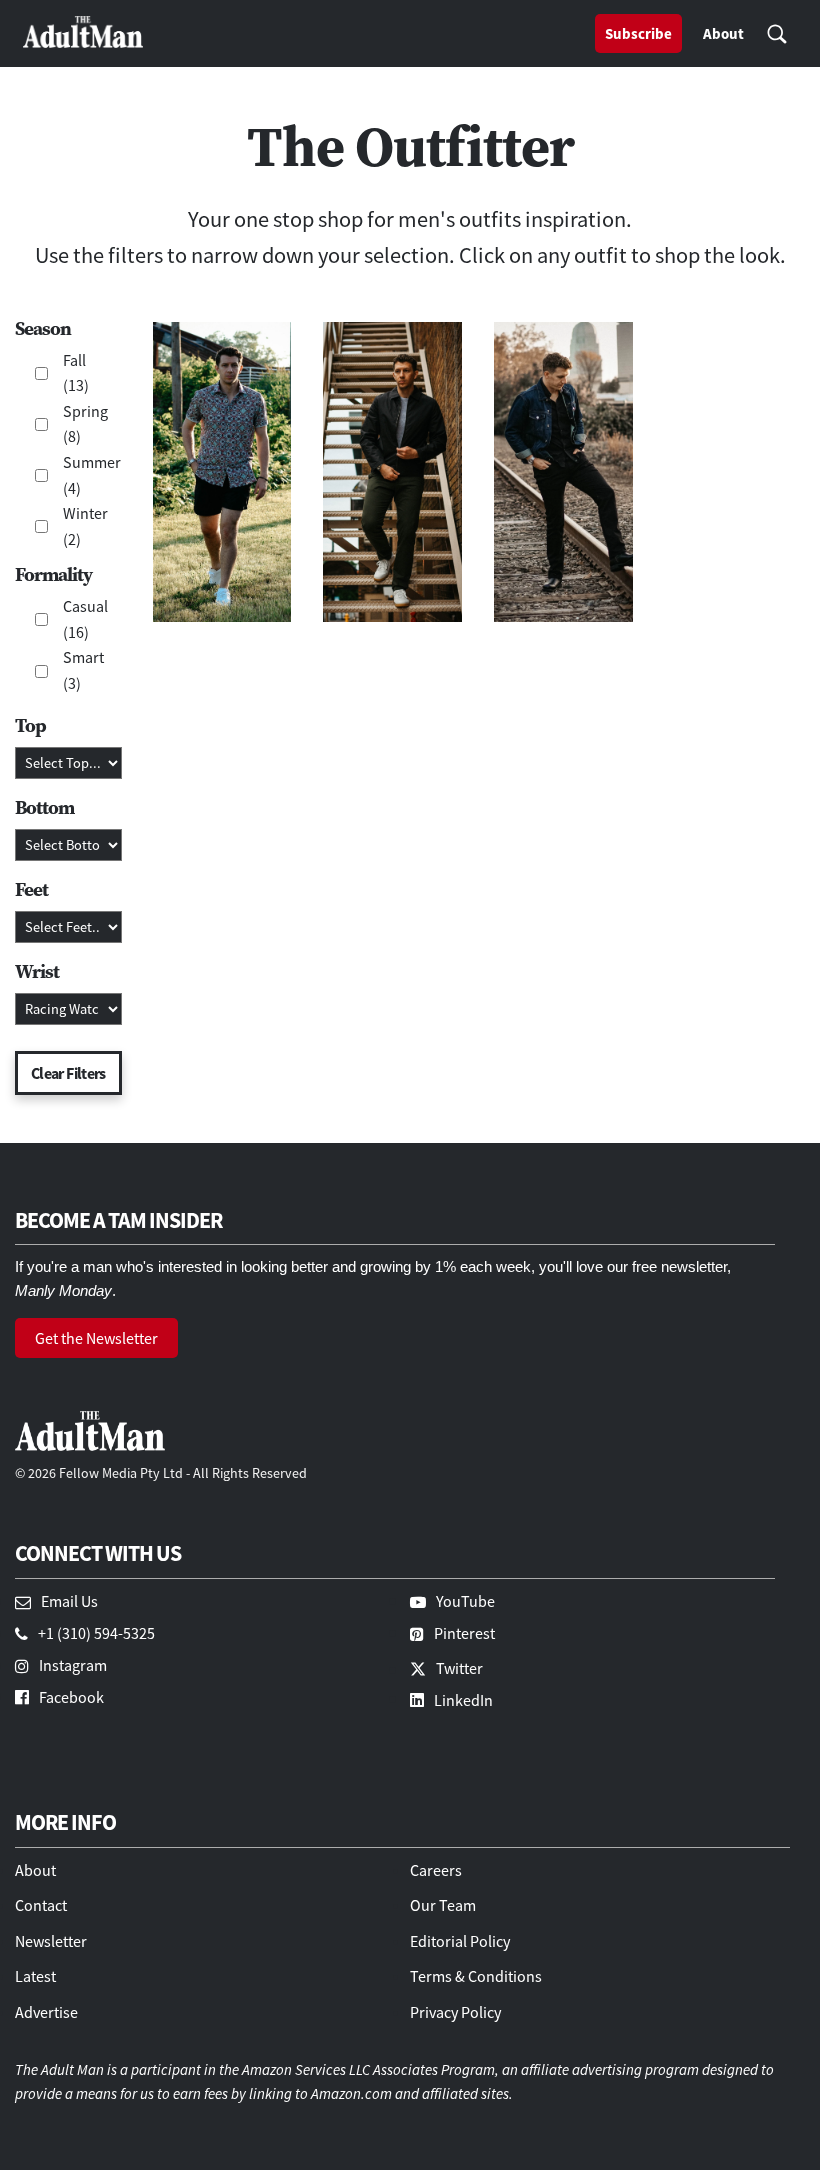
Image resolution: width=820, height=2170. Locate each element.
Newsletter (51, 1941)
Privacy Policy (455, 2012)
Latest (35, 1976)
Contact (41, 1905)
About (723, 33)
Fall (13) (76, 373)
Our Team (443, 1905)
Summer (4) (87, 475)
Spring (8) (85, 424)
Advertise (46, 2012)
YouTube (465, 1601)
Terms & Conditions (476, 1976)
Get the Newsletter (96, 1338)
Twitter (459, 1668)
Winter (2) (85, 526)
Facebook (71, 1697)
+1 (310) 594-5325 (96, 1633)
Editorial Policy (460, 1941)
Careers (436, 1870)
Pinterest (464, 1633)
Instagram (73, 1665)
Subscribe (638, 33)
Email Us (69, 1601)
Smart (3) (83, 670)
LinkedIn (463, 1700)
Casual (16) (85, 619)
